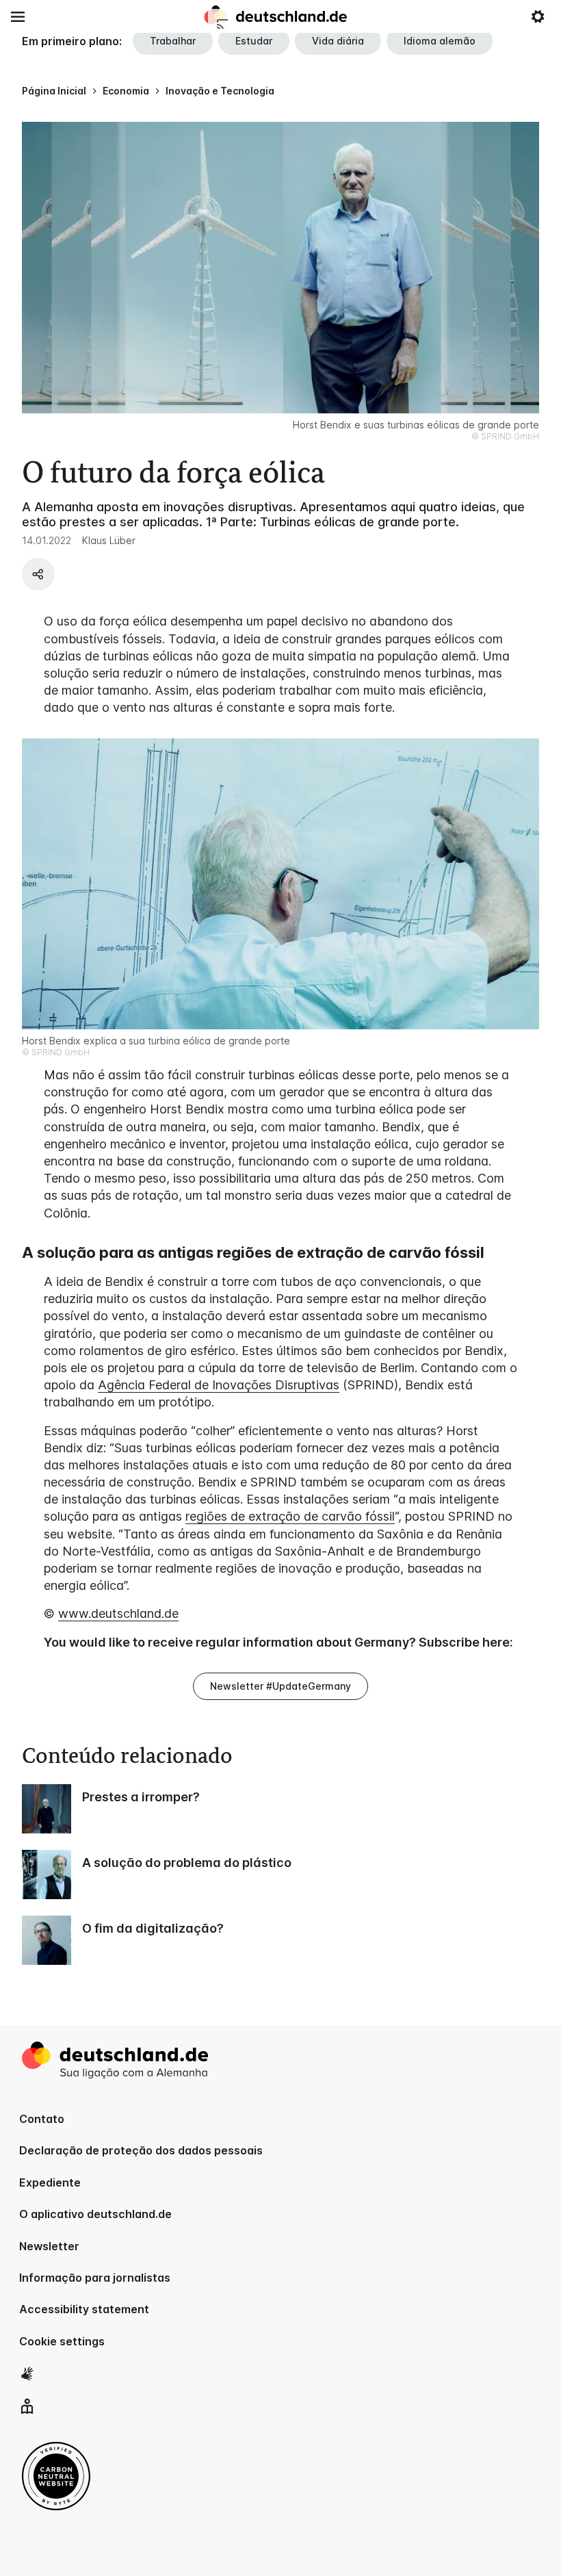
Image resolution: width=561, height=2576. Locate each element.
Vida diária (338, 41)
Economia (126, 91)
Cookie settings (62, 2341)
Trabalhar (173, 41)
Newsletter (49, 2246)
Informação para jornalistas (95, 2278)
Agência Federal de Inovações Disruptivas (219, 1385)
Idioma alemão (440, 41)
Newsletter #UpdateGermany (280, 1686)
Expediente (50, 2182)
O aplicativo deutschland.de (95, 2214)
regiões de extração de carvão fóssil (290, 1516)
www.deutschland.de (118, 1613)
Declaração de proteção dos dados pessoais (141, 2150)
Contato (42, 2119)
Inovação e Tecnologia (220, 91)
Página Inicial (54, 91)
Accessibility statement (84, 2309)
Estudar (254, 41)
